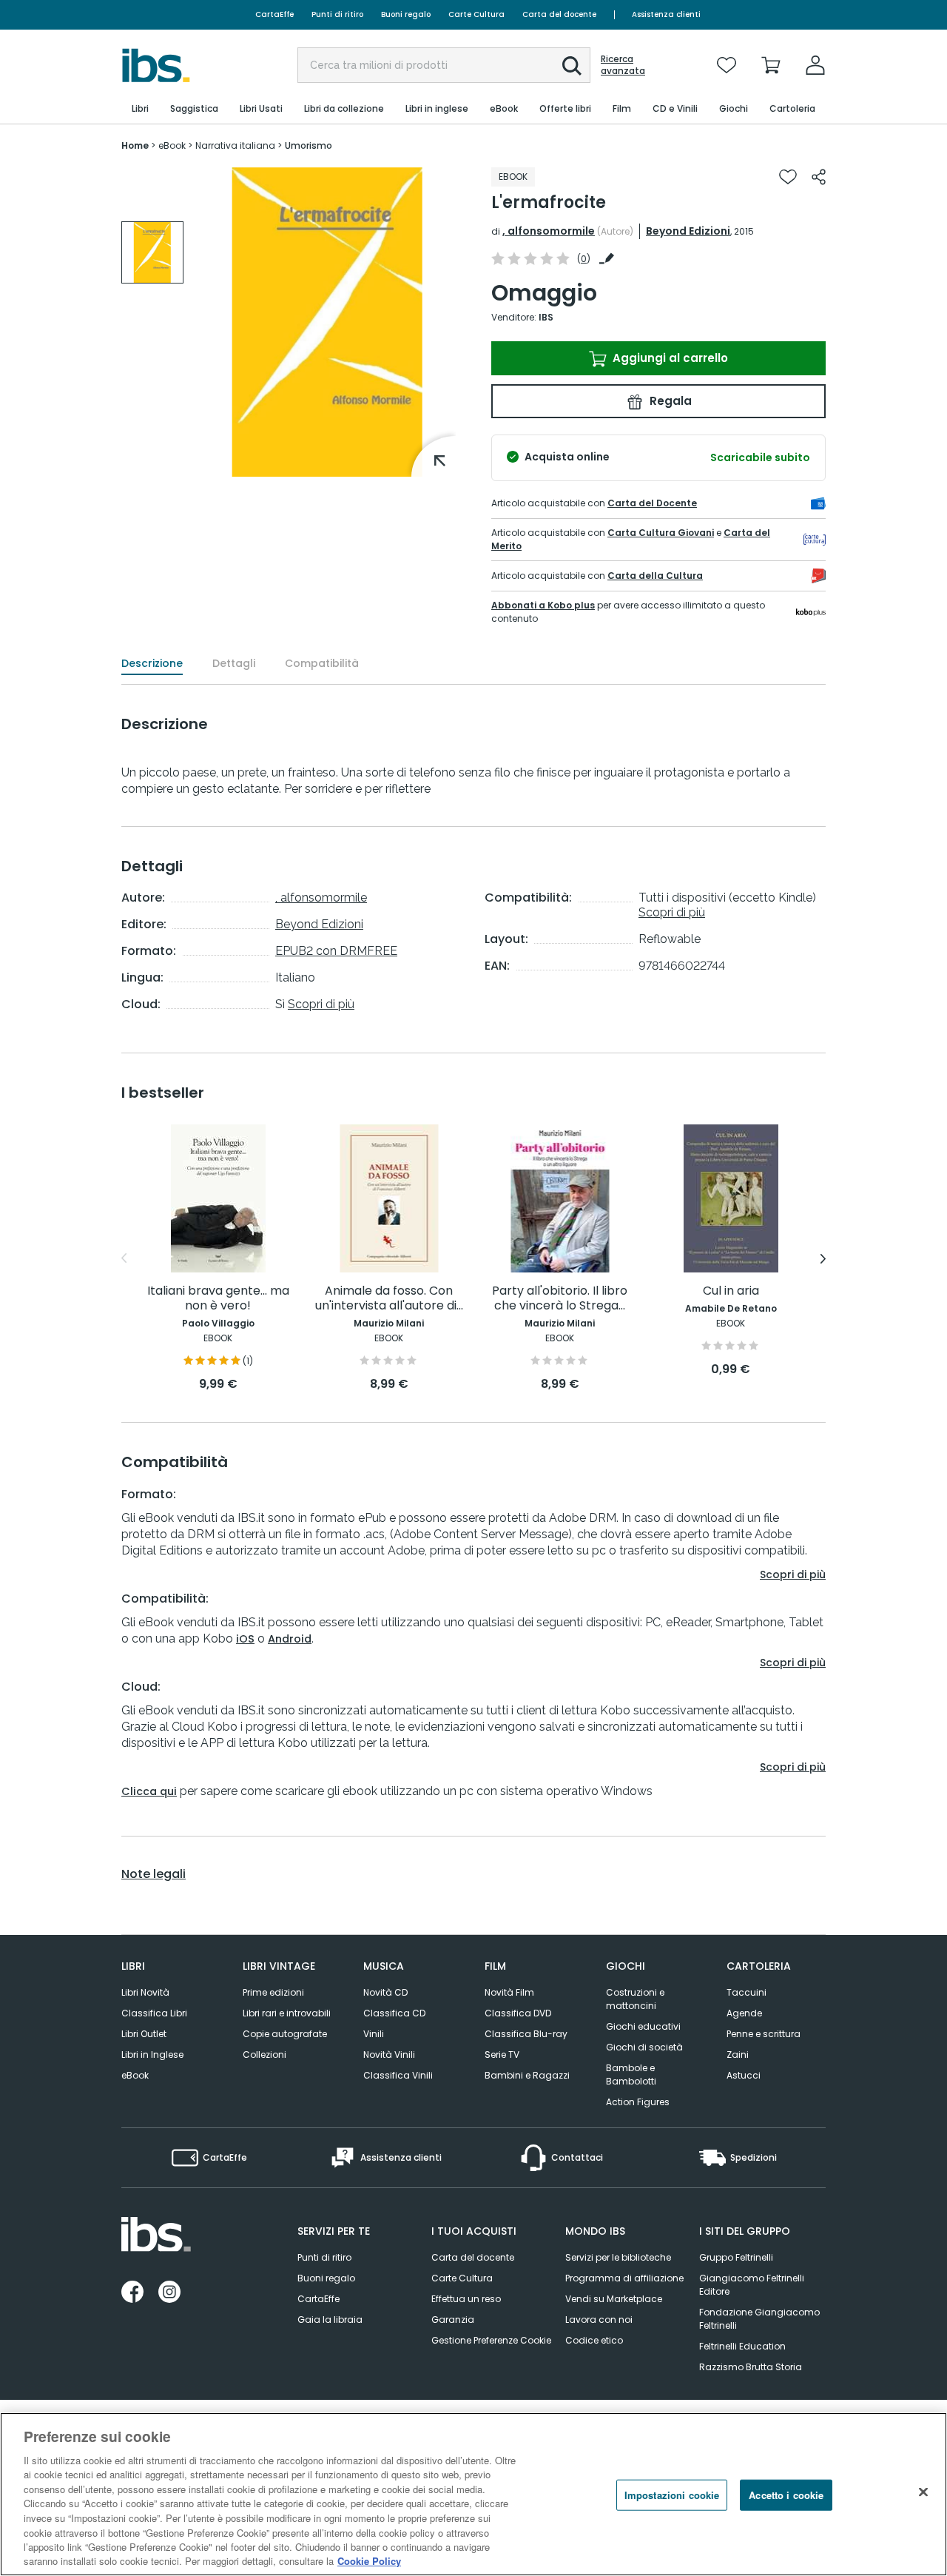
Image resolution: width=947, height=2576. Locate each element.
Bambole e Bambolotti (631, 2074)
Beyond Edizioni (688, 231)
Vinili (374, 2034)
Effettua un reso (466, 2299)
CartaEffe (274, 14)
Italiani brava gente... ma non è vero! (218, 1299)
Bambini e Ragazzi (527, 2075)
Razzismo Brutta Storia (751, 2367)
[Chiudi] (923, 2492)
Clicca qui (149, 1791)
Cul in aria (731, 1291)
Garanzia (453, 2320)
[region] (473, 2494)
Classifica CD (394, 2013)
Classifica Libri (154, 2013)
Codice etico (594, 2340)
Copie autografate (285, 2034)
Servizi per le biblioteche (618, 2257)
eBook (135, 2075)
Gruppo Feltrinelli (736, 2257)
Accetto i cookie (786, 2495)
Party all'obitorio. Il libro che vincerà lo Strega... (560, 1299)
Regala (669, 401)
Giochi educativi (643, 2026)
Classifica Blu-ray (526, 2034)
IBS (546, 317)
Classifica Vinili (398, 2075)
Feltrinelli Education (742, 2346)
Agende (744, 2013)
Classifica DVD (518, 2013)
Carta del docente (559, 14)
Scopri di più (321, 1004)
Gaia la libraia (330, 2320)
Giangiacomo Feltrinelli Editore (752, 2285)
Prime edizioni (273, 1992)
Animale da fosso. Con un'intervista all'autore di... (389, 1299)
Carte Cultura (476, 14)
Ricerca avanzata (623, 65)
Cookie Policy (369, 2561)
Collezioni (264, 2055)
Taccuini (747, 1992)
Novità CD (385, 1992)
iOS (245, 1639)
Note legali (154, 1874)
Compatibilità (322, 663)
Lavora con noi (599, 2320)
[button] (572, 66)
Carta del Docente (652, 503)
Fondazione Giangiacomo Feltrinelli (759, 2319)
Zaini (738, 2055)
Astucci (744, 2075)
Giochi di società (644, 2047)
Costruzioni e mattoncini (635, 1999)
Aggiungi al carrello (669, 358)
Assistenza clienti (666, 14)
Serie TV (502, 2055)
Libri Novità (145, 1992)
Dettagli (234, 663)
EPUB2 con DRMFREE (336, 951)
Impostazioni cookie (672, 2495)
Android (290, 1639)
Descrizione (152, 663)
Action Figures (638, 2102)
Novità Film (509, 1992)
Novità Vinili (389, 2055)
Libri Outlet (144, 2034)
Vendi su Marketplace (614, 2299)
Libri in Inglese (152, 2055)
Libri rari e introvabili (287, 2013)
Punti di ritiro (337, 14)
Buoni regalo (406, 14)
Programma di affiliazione (624, 2278)
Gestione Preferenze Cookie (491, 2340)
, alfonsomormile (549, 231)
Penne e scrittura (764, 2034)
